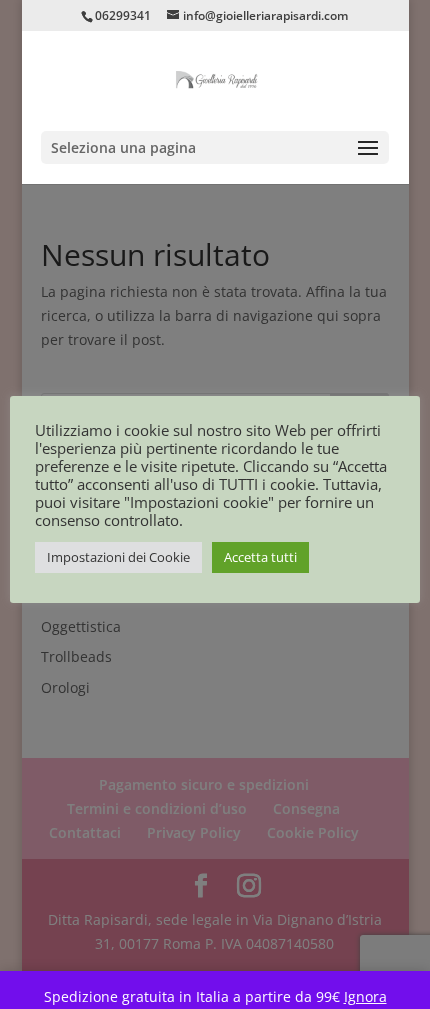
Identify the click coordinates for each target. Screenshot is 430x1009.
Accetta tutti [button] (260, 557)
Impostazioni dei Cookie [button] (118, 557)
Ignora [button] (365, 996)
